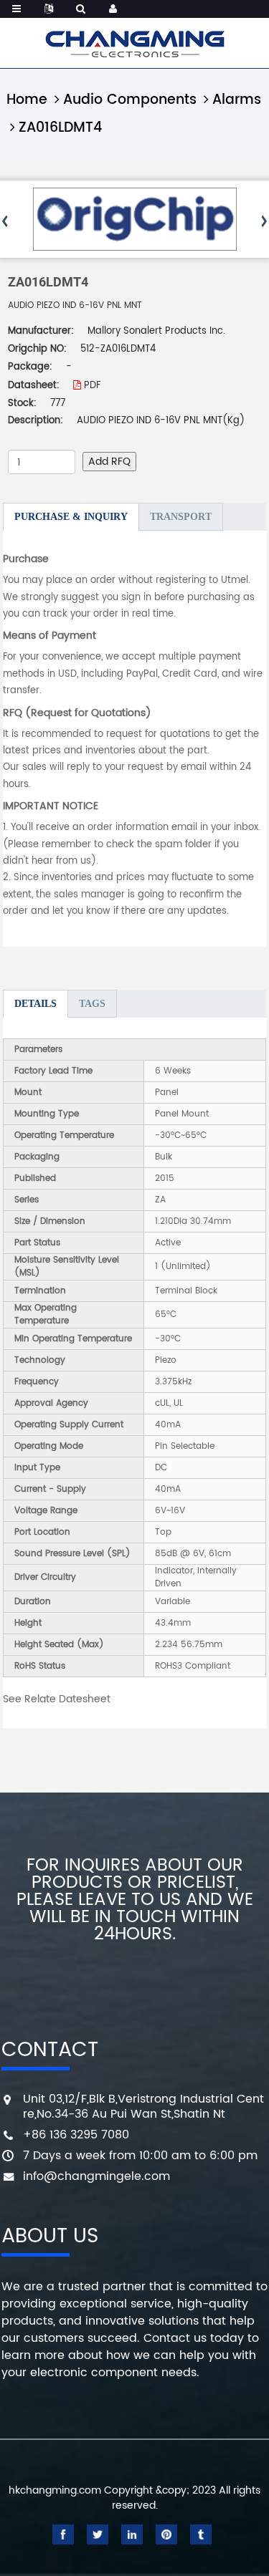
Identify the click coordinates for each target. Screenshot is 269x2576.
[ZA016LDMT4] (135, 219)
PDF (91, 386)
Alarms (237, 100)
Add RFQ (109, 462)
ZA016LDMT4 (60, 128)
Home (27, 100)
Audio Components (130, 100)
